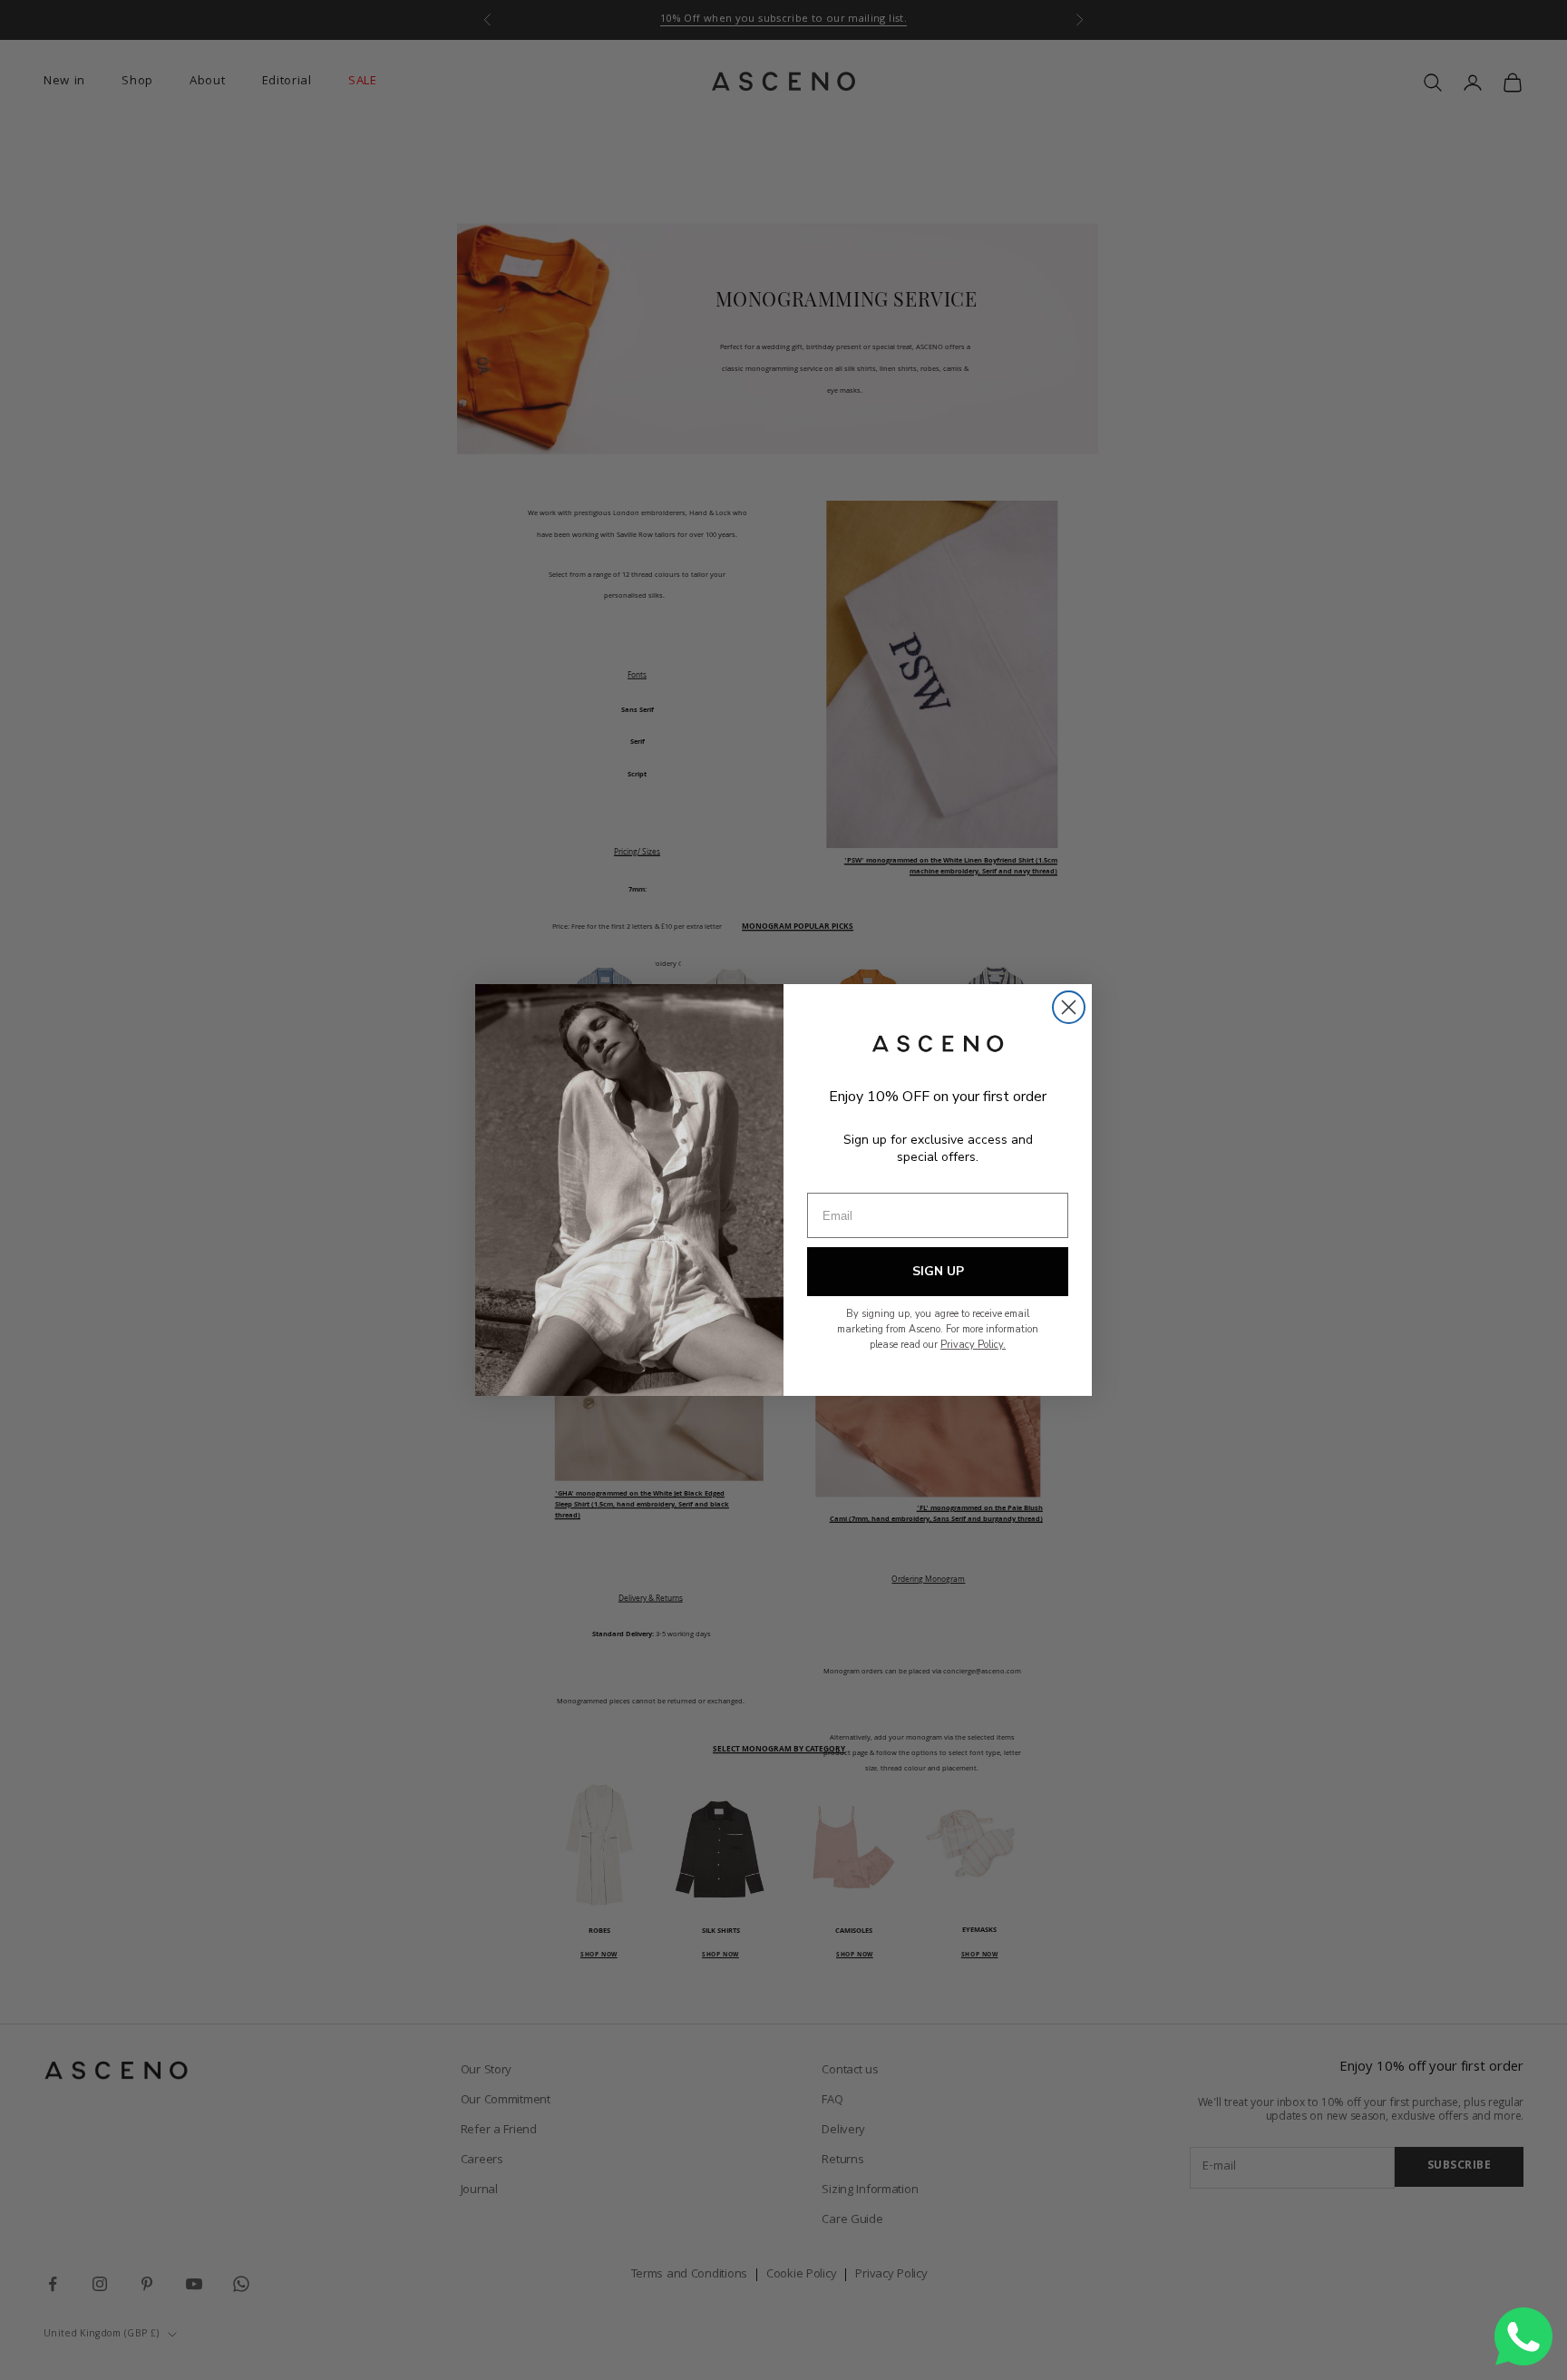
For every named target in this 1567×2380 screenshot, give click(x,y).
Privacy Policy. (973, 1345)
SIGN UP (938, 1271)
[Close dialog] (1069, 1007)
